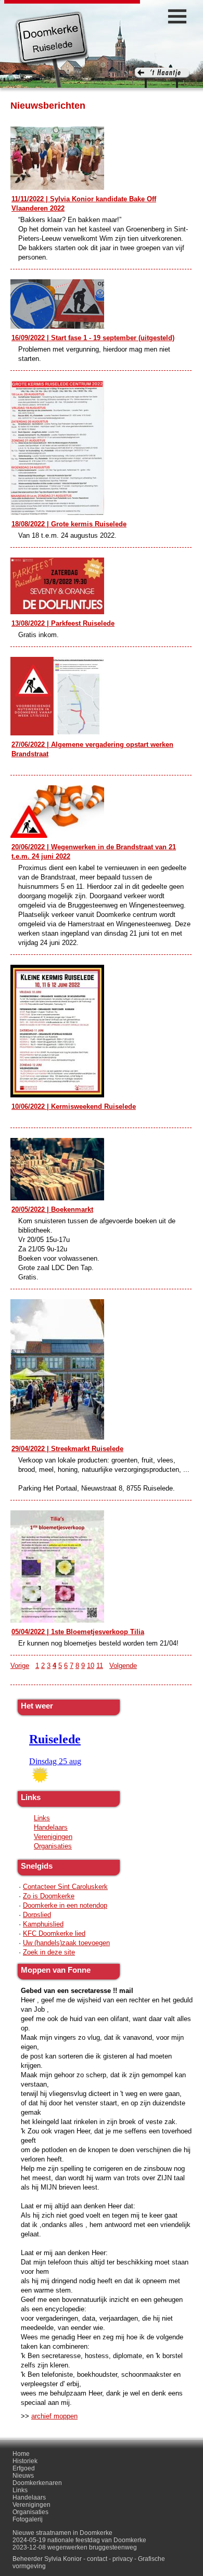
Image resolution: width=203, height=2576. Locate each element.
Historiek (25, 2461)
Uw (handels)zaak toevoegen (66, 1943)
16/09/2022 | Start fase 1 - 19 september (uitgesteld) (93, 338)
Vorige (20, 1666)
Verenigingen (53, 1837)
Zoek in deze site (49, 1952)
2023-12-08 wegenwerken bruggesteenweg (75, 2547)
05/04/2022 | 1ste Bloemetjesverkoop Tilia (78, 1632)
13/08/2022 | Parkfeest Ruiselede (63, 623)
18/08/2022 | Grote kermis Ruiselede (69, 524)
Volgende (123, 1666)
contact (97, 2559)
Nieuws (23, 2476)
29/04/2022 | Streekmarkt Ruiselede (67, 1449)
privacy (123, 2559)
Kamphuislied (43, 1924)
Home (21, 2454)
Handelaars (51, 1827)
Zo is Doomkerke (49, 1896)
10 (91, 1666)
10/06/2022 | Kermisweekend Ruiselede (74, 1106)
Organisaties (53, 1846)
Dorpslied (37, 1915)
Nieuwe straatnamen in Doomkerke (62, 2533)
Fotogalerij (28, 2519)
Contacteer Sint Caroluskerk (65, 1887)
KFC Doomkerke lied (54, 1933)
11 (100, 1666)
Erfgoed (24, 2468)
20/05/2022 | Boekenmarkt (52, 1209)
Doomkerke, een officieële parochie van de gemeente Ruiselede (52, 49)
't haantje (162, 78)
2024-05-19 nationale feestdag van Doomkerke (79, 2540)
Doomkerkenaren (37, 2483)
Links (42, 1818)
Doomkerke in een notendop (65, 1905)
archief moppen (54, 2416)
